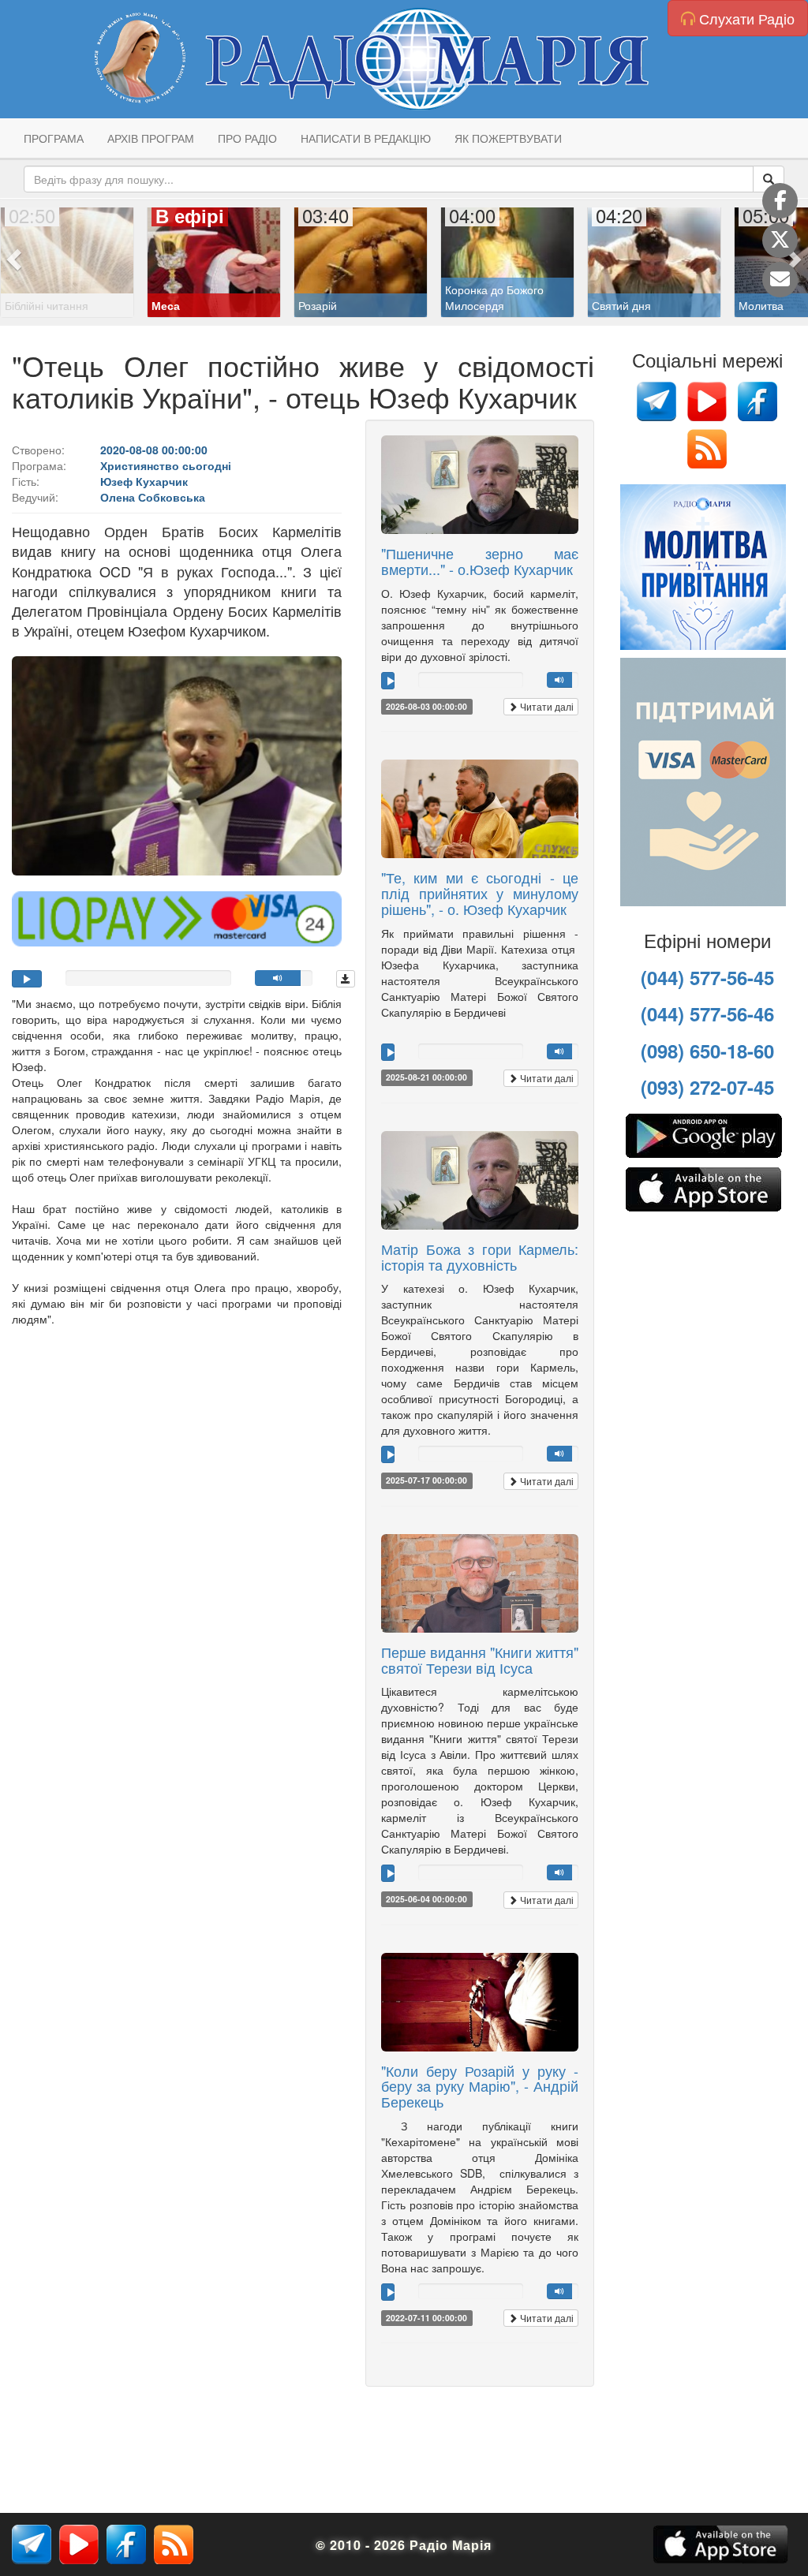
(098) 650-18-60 (707, 1051)
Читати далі (546, 706)
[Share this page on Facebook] (780, 201)
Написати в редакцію (366, 138)
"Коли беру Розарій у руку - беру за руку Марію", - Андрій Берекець (480, 2086)
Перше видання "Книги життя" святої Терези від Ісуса (480, 1659)
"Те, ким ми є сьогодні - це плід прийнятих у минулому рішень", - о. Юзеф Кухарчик (480, 893)
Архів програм (151, 138)
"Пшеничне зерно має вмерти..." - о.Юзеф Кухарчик (480, 561)
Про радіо (247, 138)
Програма (54, 138)
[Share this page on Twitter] (780, 240)
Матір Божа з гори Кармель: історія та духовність (480, 1256)
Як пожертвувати (508, 138)
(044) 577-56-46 (707, 1014)
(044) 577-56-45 (707, 977)
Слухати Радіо (745, 18)
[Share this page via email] (780, 280)
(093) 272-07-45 (707, 1087)
